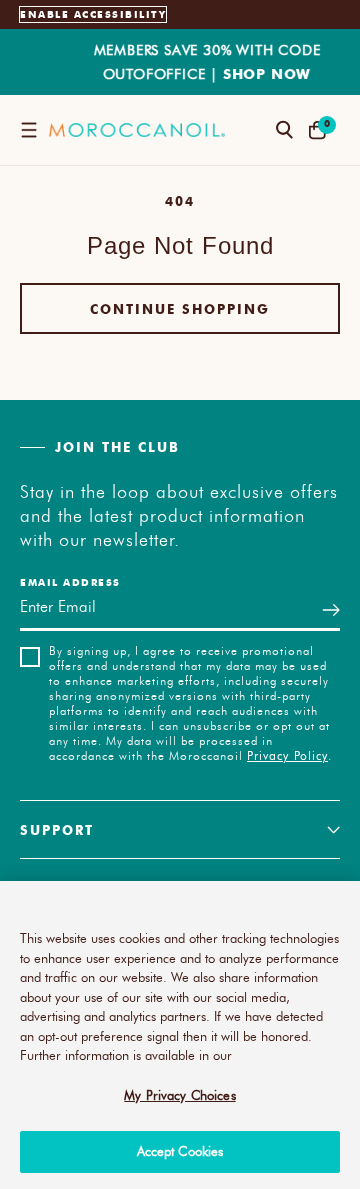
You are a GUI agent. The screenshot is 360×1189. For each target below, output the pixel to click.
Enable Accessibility (93, 14)
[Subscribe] (331, 609)
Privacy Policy (287, 755)
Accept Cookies (180, 1151)
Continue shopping (180, 308)
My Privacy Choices (179, 1095)
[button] (28, 130)
